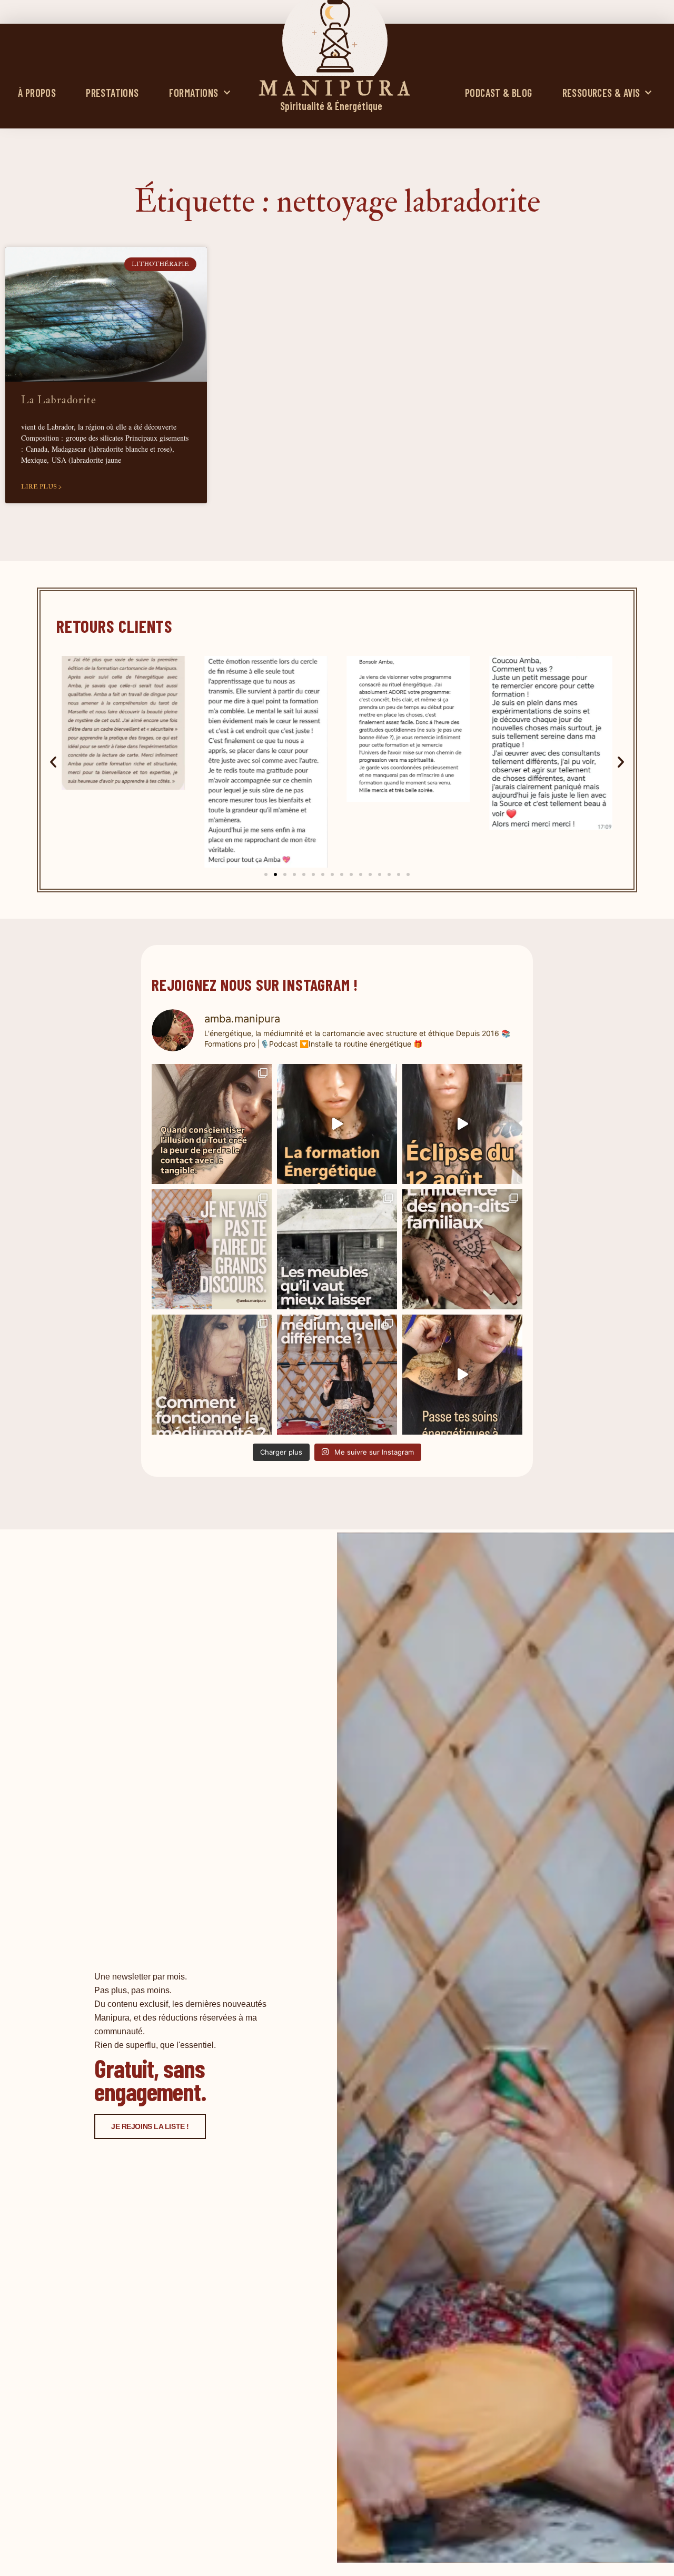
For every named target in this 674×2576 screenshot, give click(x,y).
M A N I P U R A (335, 89)
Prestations (112, 93)
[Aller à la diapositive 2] (275, 874)
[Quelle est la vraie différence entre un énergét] (337, 1375)
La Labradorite (59, 400)
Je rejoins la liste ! (150, 2126)
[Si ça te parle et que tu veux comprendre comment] (462, 1249)
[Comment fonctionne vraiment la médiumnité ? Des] (212, 1375)
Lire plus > (41, 487)
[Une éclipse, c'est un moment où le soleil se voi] (462, 1124)
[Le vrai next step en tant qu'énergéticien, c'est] (462, 1375)
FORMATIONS (194, 93)
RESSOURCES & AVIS (601, 93)
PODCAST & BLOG (499, 93)
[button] (53, 762)
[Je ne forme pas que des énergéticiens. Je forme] (337, 1124)
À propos (37, 93)
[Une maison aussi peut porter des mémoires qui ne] (337, 1249)
